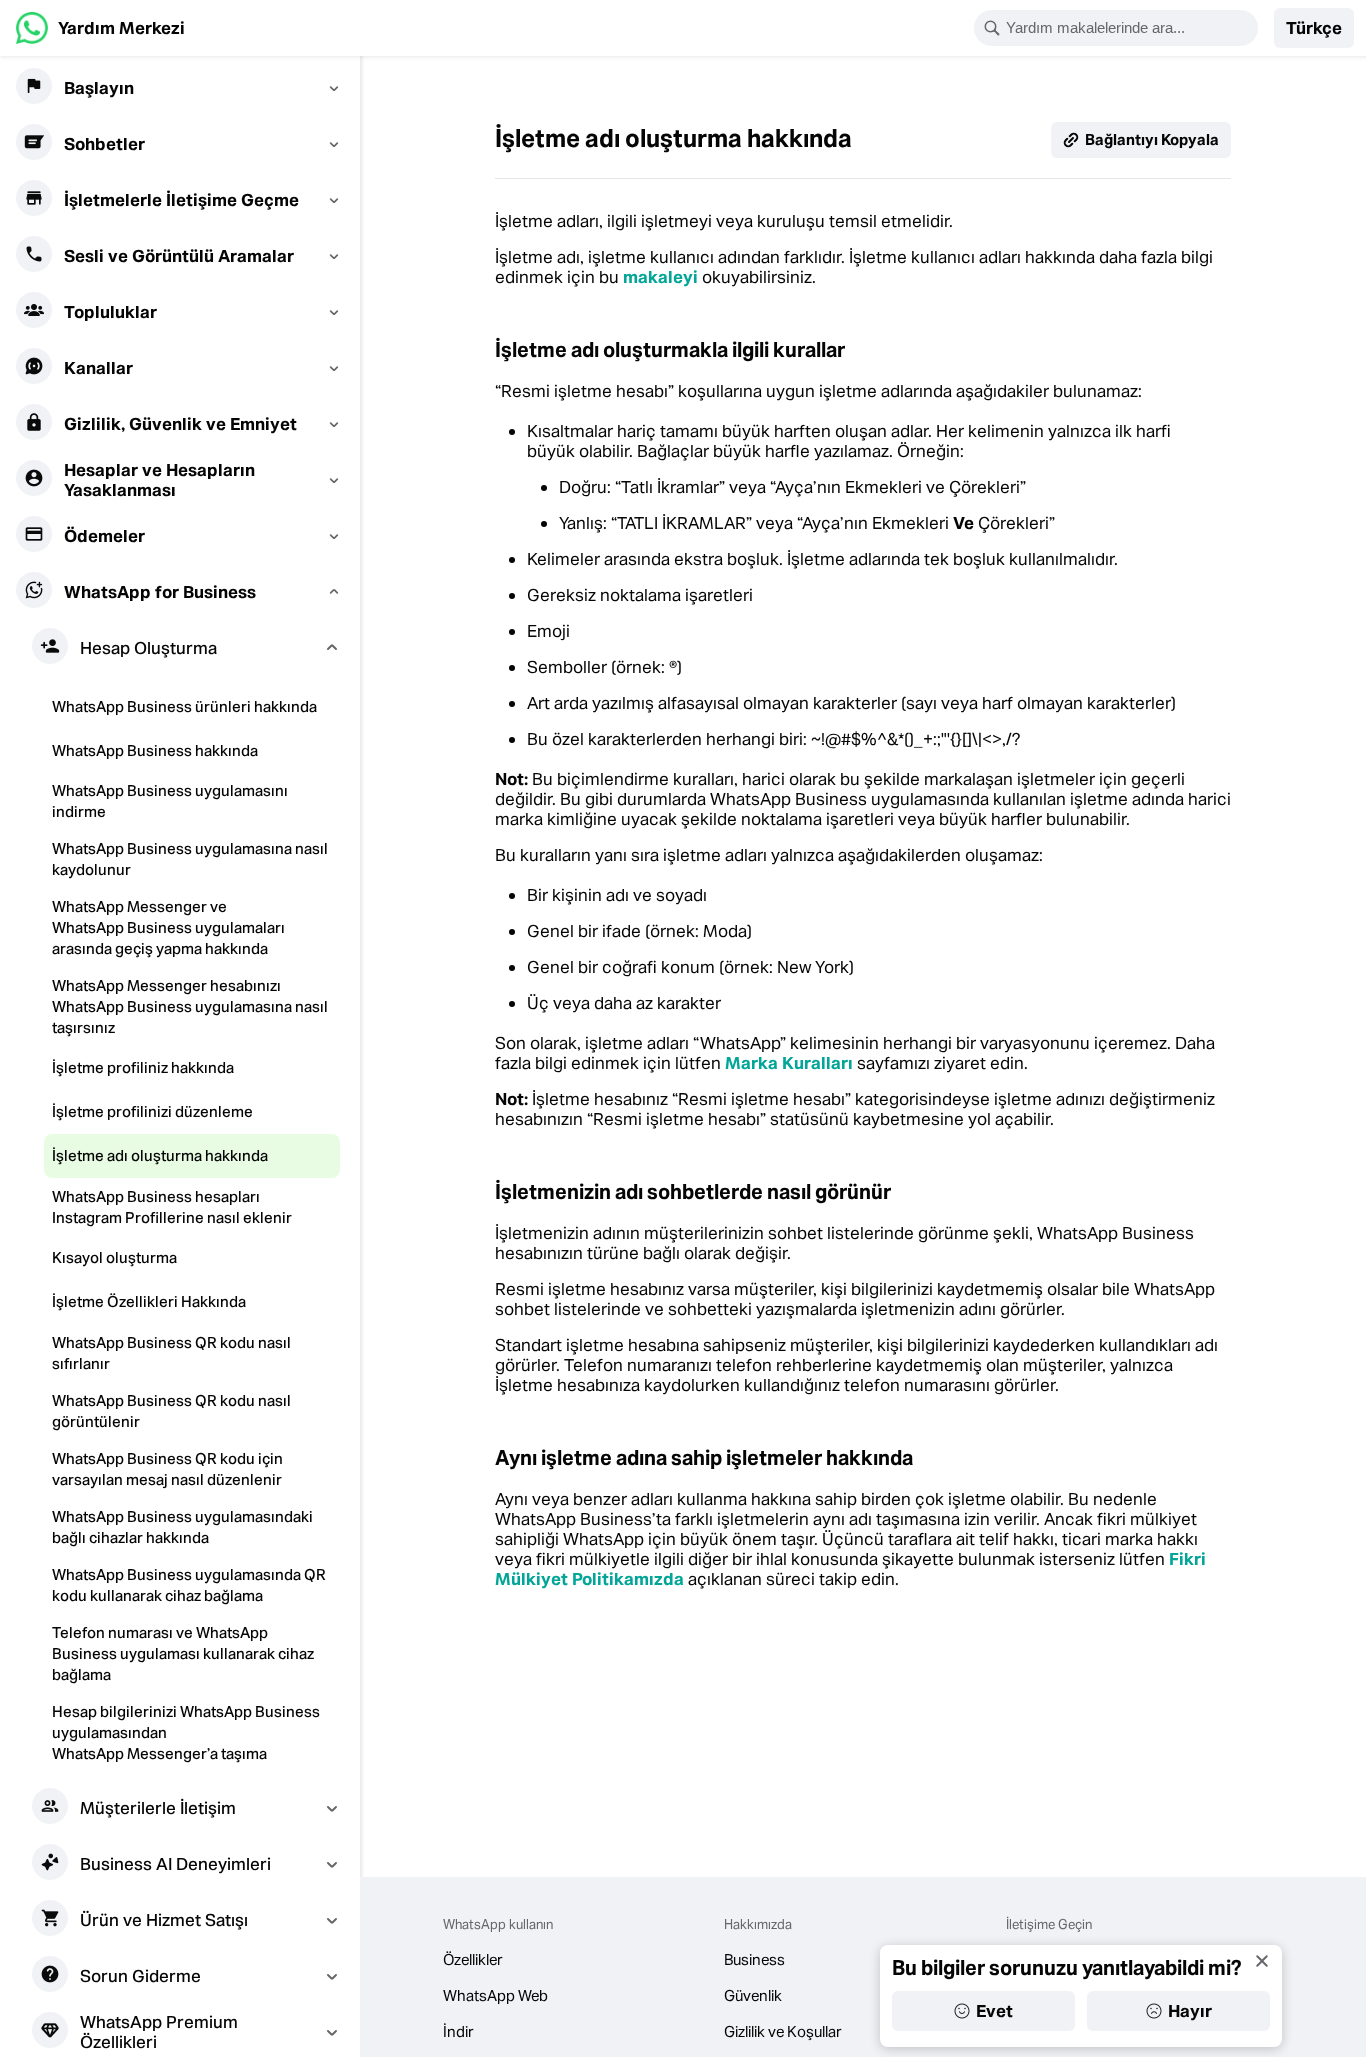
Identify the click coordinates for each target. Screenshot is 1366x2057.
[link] (100, 28)
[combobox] (1129, 28)
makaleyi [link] (660, 277)
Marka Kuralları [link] (789, 1063)
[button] (1314, 28)
